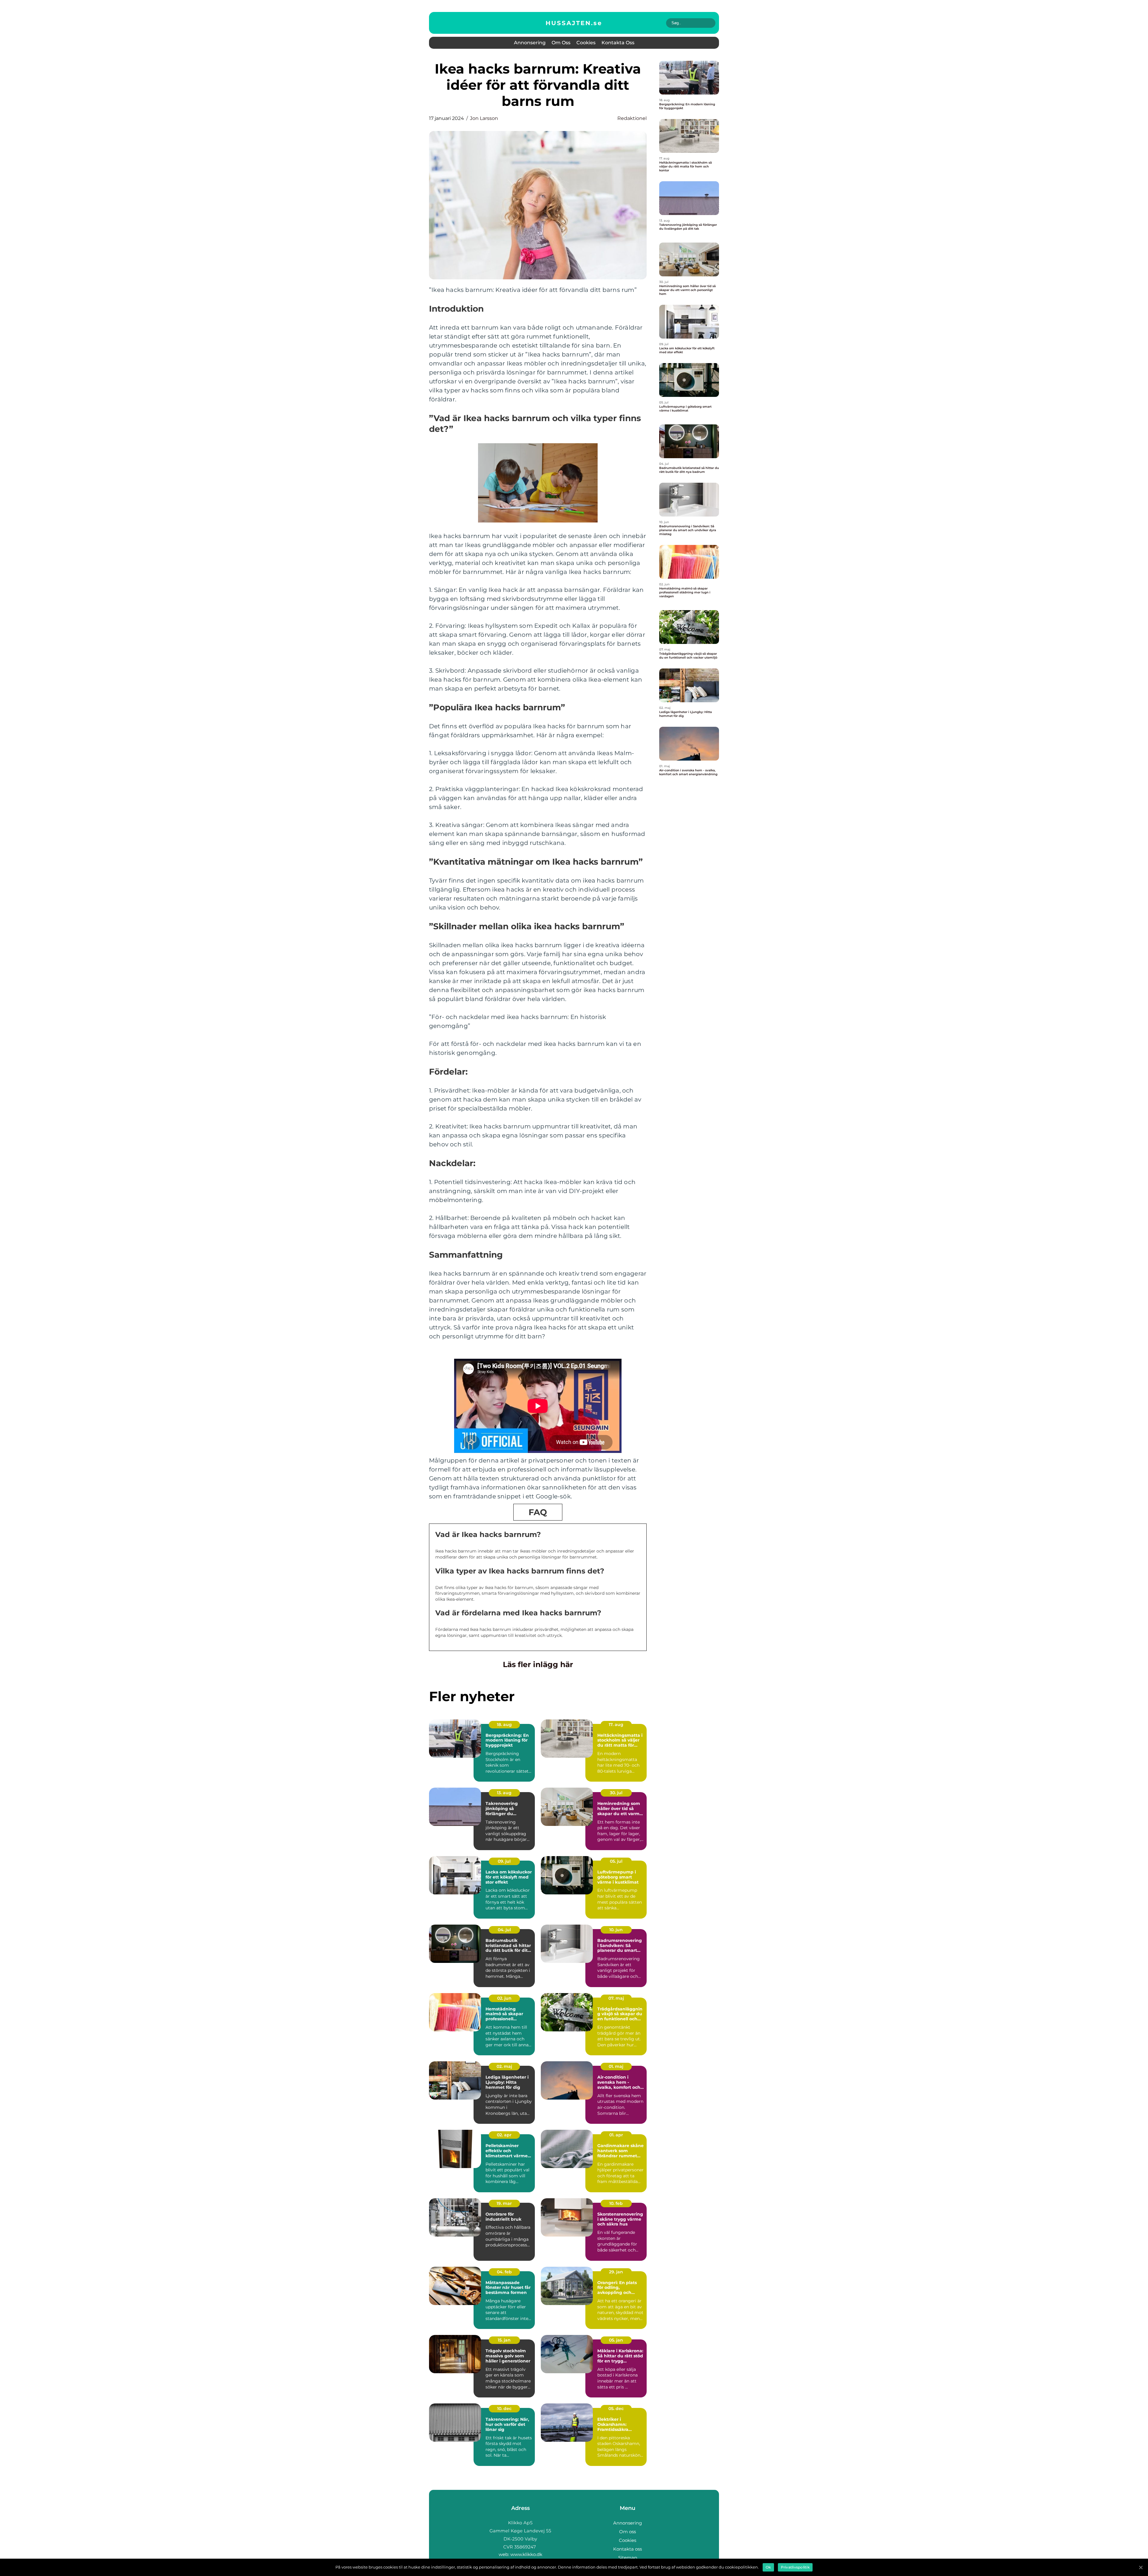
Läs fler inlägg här (538, 1664)
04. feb (504, 2272)
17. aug (616, 1725)
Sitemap (628, 2558)
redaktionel (632, 118)
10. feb (616, 2203)
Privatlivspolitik (795, 2567)
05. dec (616, 2409)
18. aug (504, 1725)
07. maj (616, 1998)
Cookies (586, 43)
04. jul (504, 1930)
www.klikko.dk (526, 2554)
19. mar (504, 2203)
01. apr (616, 2135)
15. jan (504, 2340)
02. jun (504, 1998)
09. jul (504, 1861)
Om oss (561, 43)
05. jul (616, 1861)
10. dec (504, 2409)
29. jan (616, 2272)
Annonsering (530, 43)
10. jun (616, 1930)
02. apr (504, 2135)
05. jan (616, 2340)
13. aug (504, 1793)
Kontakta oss (618, 43)
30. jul (616, 1793)
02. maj (504, 2066)
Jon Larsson (484, 118)
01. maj (616, 2066)
